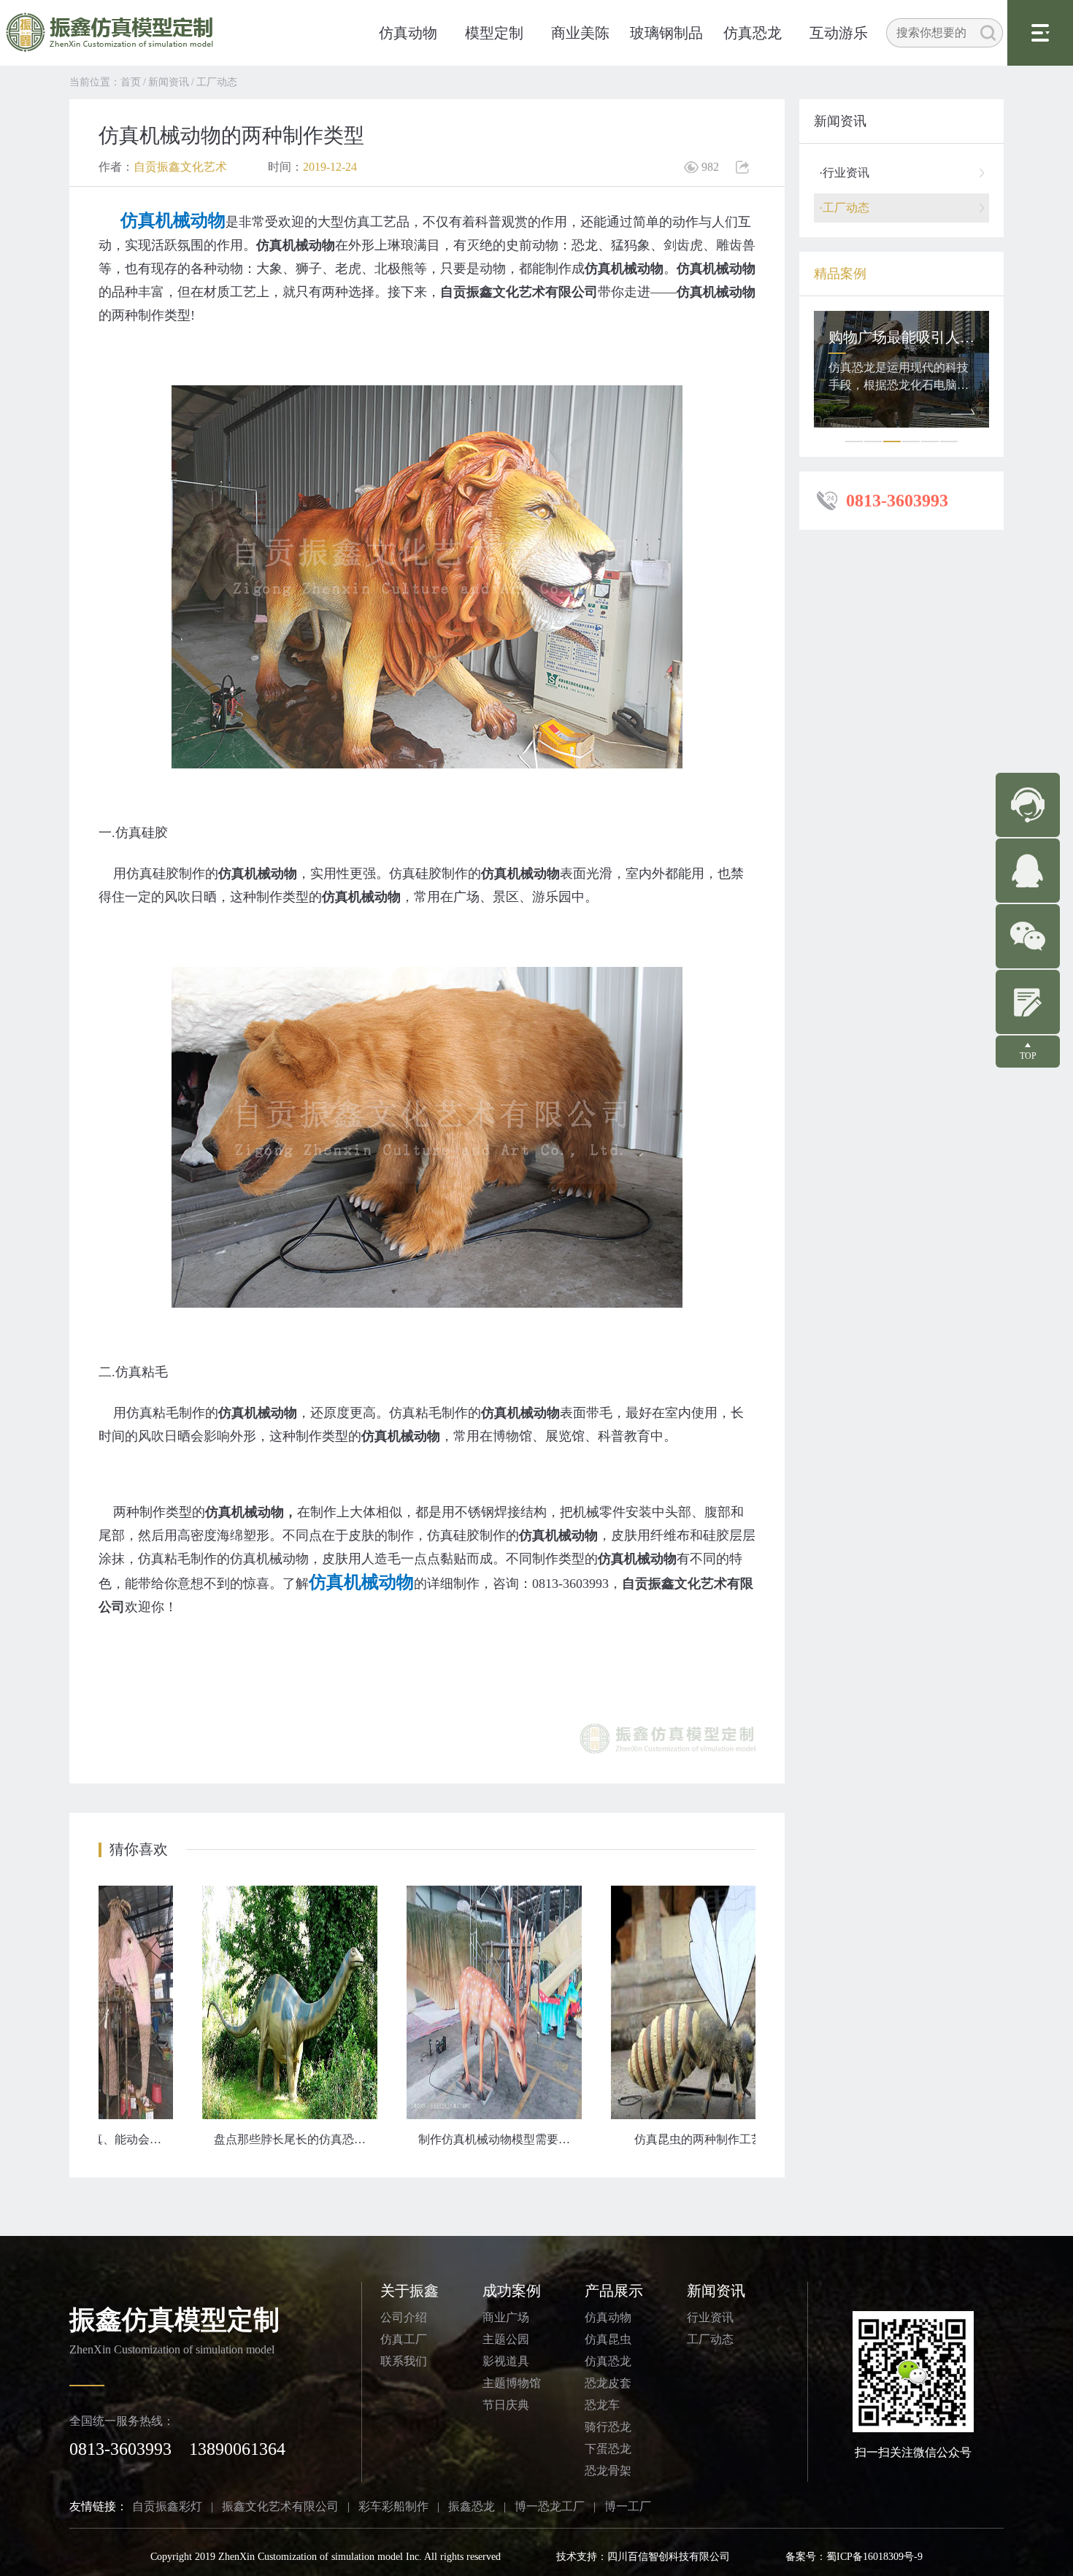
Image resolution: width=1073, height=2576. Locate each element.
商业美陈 (580, 33)
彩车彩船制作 (393, 2506)
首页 (131, 82)
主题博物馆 (512, 2383)
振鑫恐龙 (472, 2506)
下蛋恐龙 (608, 2449)
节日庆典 (506, 2405)
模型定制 (494, 33)
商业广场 (506, 2317)
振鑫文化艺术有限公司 (280, 2506)
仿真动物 (408, 33)
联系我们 (404, 2361)
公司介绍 (404, 2317)
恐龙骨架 (608, 2471)
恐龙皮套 (608, 2383)
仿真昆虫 (608, 2339)
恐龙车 (602, 2405)
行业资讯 (710, 2317)
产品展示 (614, 2291)
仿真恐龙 (753, 33)
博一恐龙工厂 (550, 2506)
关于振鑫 (409, 2291)
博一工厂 (628, 2506)
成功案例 (512, 2291)
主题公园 (506, 2339)
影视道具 (506, 2361)
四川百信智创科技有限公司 (669, 2557)
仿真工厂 (404, 2339)
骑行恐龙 (608, 2427)
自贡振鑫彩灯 (167, 2506)
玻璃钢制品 (666, 33)
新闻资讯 (169, 82)
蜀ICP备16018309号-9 (874, 2557)
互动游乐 (839, 33)
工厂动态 (217, 82)
